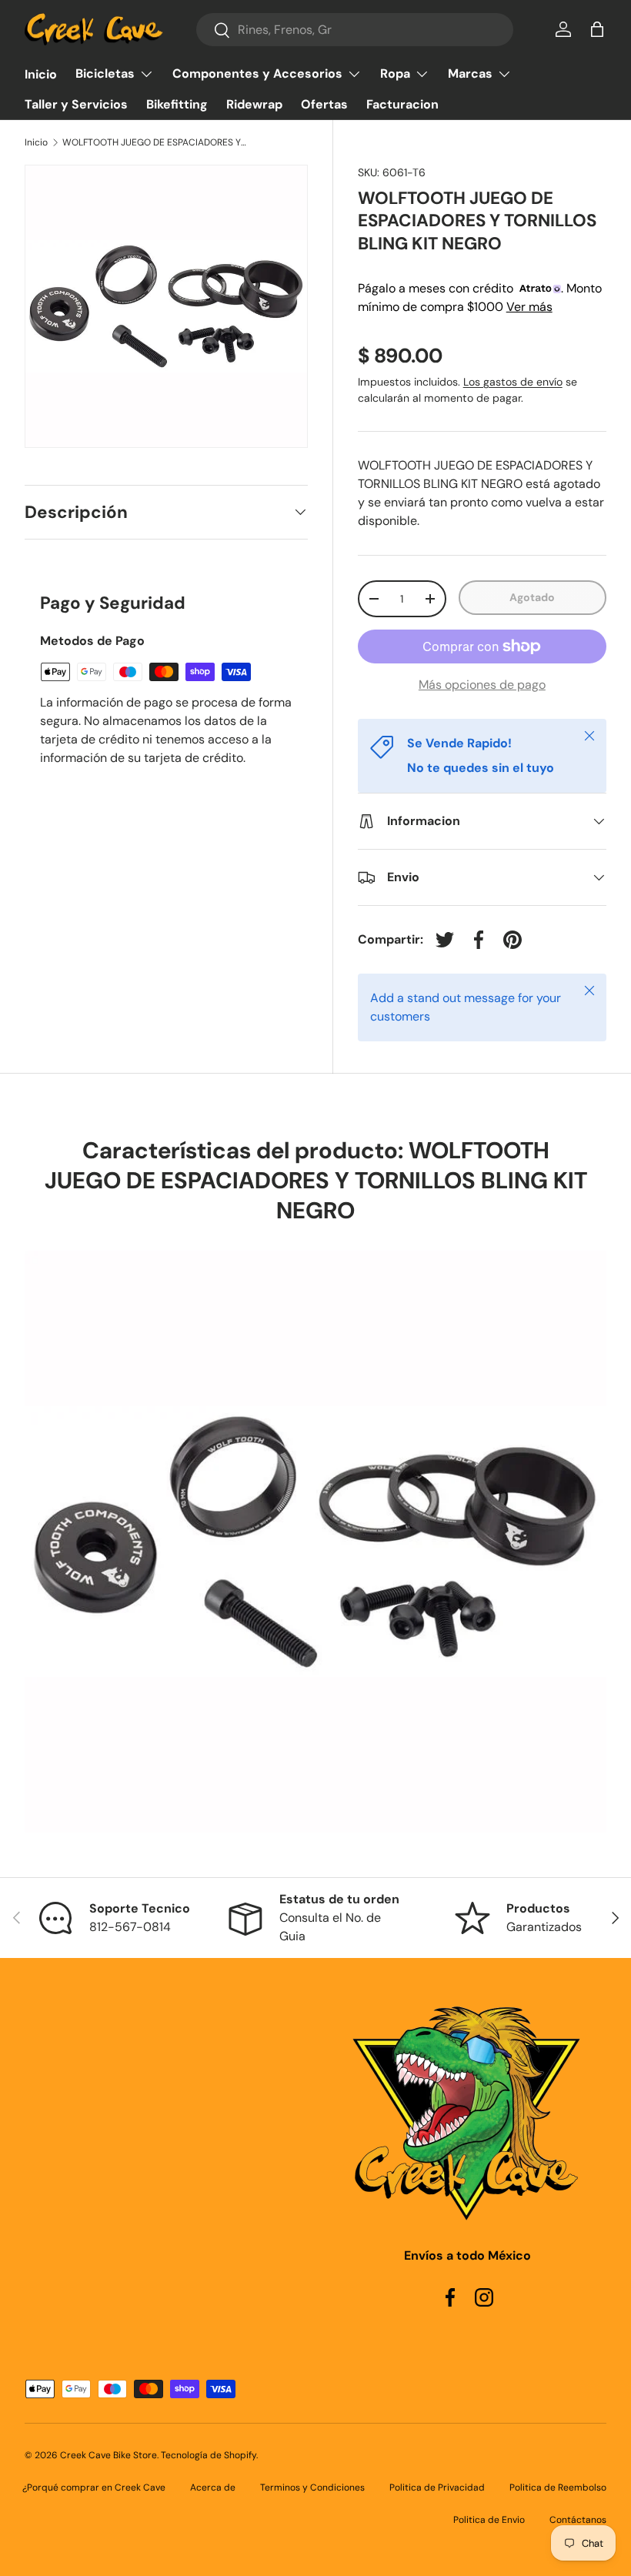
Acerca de (213, 2487)
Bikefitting (177, 104)
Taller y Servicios (76, 104)
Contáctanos (578, 2520)
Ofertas (324, 104)
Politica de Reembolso (558, 2487)
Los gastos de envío (513, 382)
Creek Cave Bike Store (109, 2455)
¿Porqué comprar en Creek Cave (94, 2487)
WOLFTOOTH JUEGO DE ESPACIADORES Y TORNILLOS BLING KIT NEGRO (155, 142)
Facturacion (402, 104)
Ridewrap (254, 104)
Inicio (41, 74)
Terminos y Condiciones (312, 2487)
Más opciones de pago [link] (482, 685)
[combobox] (355, 30)
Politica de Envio (489, 2520)
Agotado (532, 597)
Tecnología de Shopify (209, 2455)
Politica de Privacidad (437, 2487)
